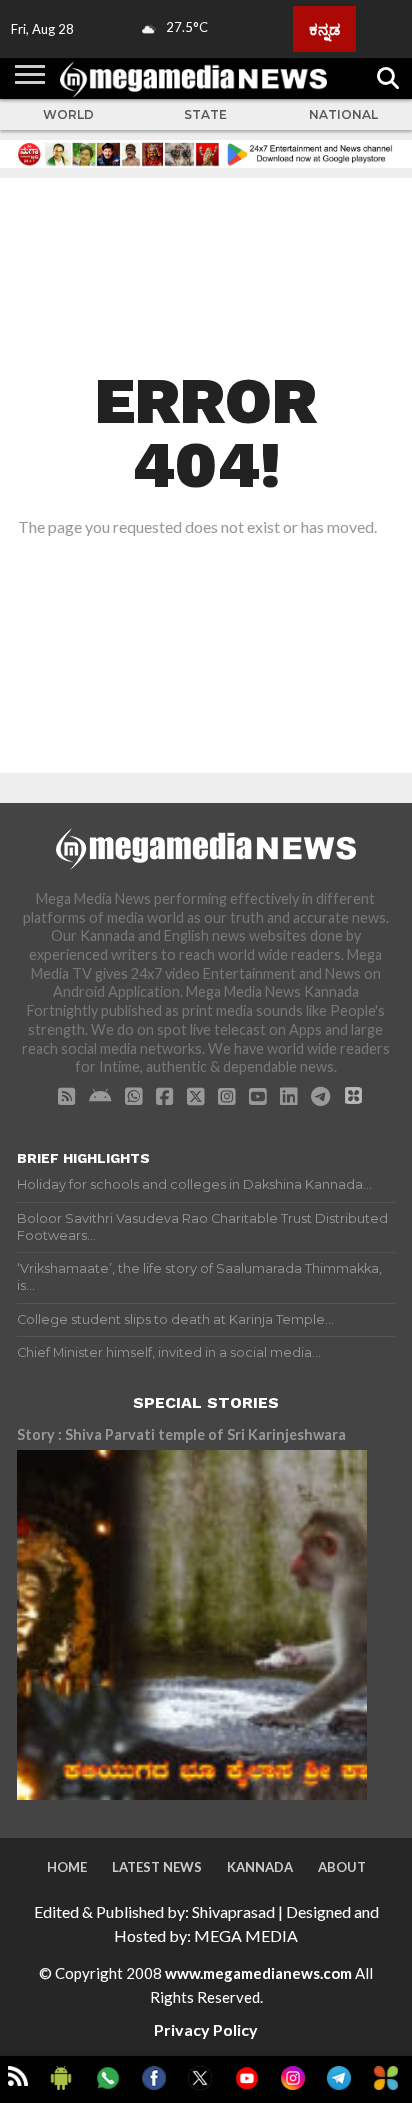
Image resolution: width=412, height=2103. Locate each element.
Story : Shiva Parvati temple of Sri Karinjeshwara (181, 1434)
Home (67, 1867)
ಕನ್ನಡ (324, 29)
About (342, 1867)
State (205, 114)
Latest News (157, 1867)
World (68, 114)
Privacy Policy (206, 2029)
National (343, 114)
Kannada (260, 1867)
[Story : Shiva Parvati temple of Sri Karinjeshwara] (192, 1625)
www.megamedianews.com (258, 1973)
